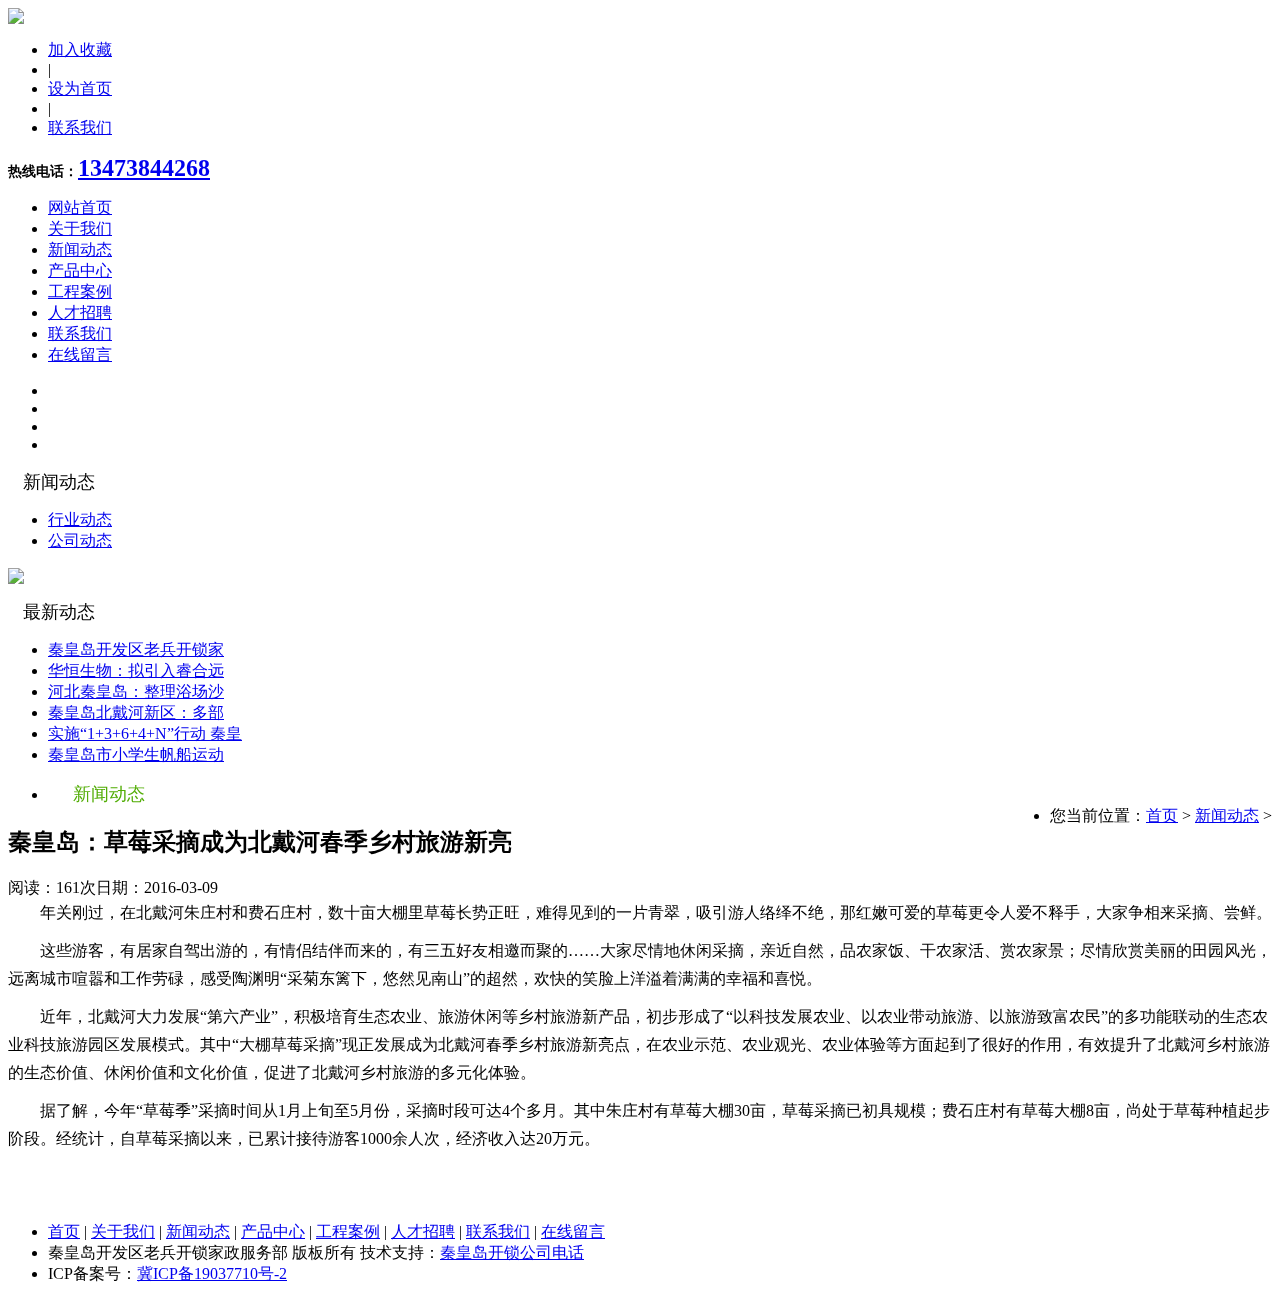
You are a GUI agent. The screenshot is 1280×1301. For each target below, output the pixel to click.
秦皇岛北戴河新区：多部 (136, 712)
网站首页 (80, 207)
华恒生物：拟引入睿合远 (136, 670)
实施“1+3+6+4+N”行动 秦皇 (145, 733)
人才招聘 (80, 312)
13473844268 (144, 168)
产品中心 (80, 270)
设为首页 (80, 88)
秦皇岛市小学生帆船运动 (136, 754)
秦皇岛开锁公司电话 (512, 1252)
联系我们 (80, 127)
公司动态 (80, 540)
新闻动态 (80, 249)
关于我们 (80, 228)
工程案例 (80, 291)
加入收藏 (80, 49)
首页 (1162, 815)
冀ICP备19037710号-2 (212, 1273)
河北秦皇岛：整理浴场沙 (136, 691)
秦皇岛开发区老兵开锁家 (136, 649)
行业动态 (80, 519)
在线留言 (80, 354)
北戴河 (160, 912)
